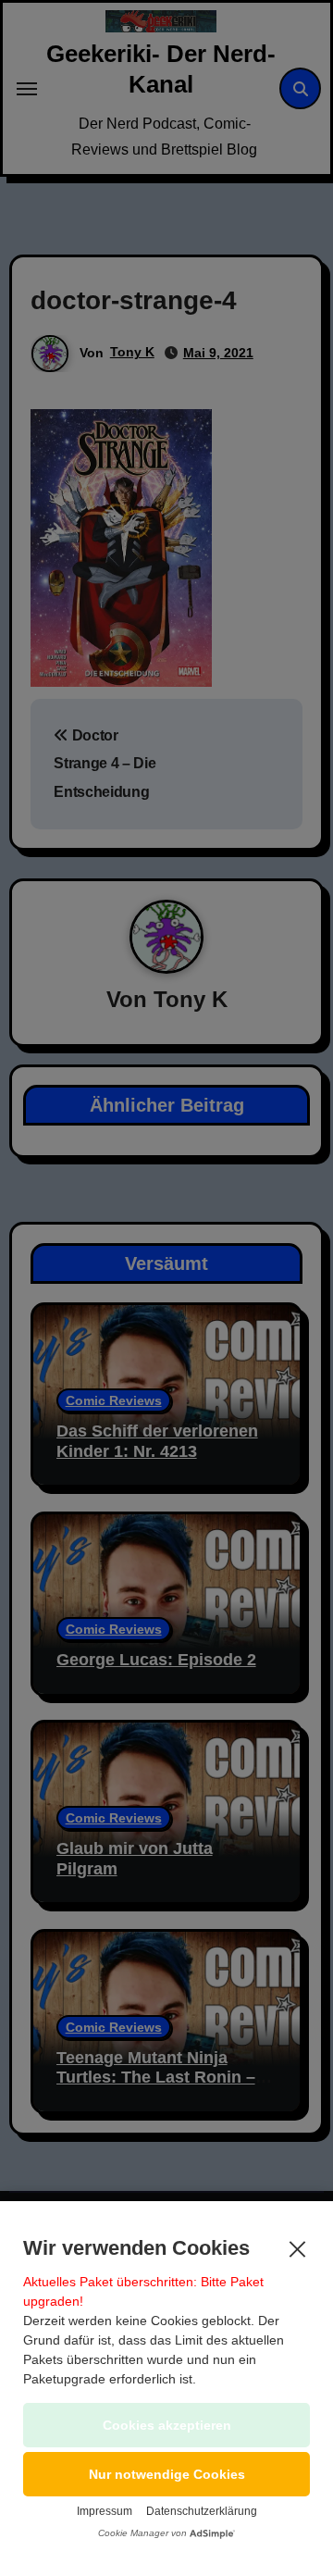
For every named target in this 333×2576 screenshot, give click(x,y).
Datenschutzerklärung (202, 2511)
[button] (166, 2474)
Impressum (105, 2511)
